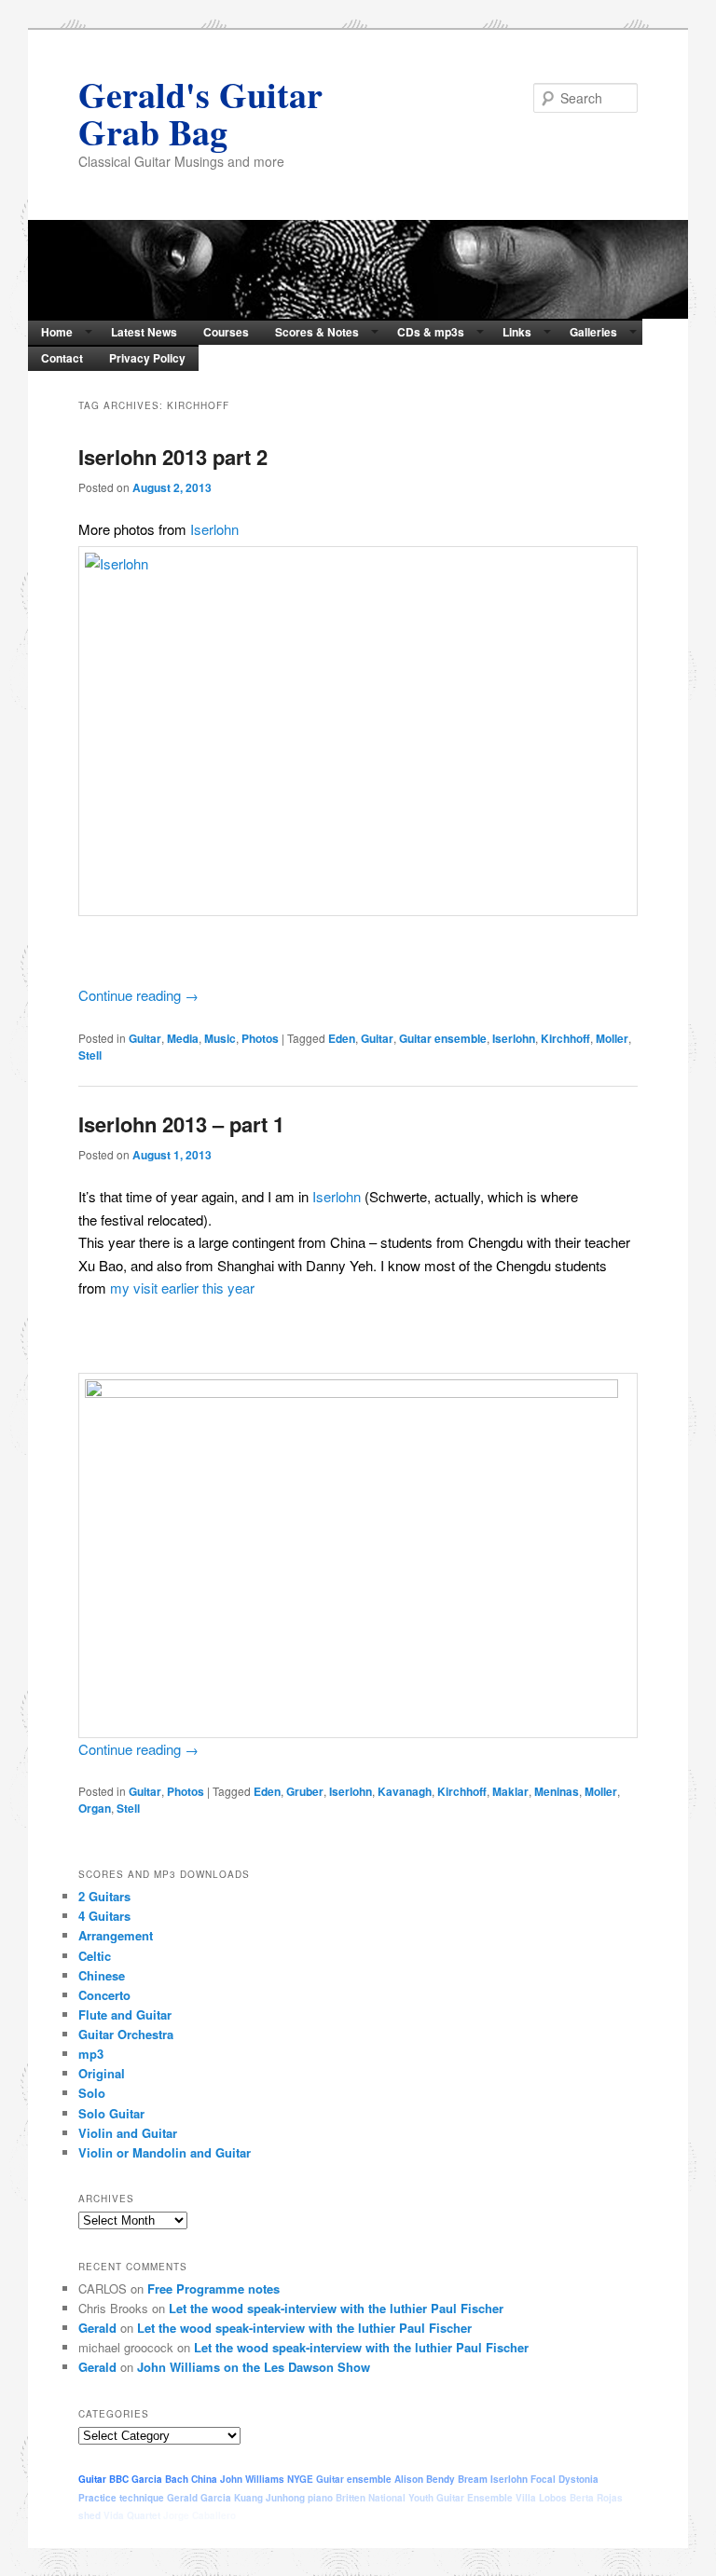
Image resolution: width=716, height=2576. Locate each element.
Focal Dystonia (565, 2479)
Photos (260, 1038)
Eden (342, 1038)
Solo (92, 2093)
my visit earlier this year (182, 1288)
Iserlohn (214, 529)
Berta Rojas (596, 2498)
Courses (226, 332)
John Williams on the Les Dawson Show (254, 2367)
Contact (62, 358)
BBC (119, 2479)
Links (517, 332)
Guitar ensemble (443, 1038)
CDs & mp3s (431, 332)
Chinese (102, 1975)
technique (142, 2498)
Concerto (104, 1995)
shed (89, 2515)
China (204, 2479)
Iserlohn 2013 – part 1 (181, 1124)
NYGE (300, 2479)
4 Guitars (104, 1916)
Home (57, 332)
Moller (612, 1038)
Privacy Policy (147, 358)
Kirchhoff (565, 1038)
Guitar (145, 1038)
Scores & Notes (317, 332)
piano (320, 2498)
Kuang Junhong (269, 2498)
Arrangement (116, 1935)
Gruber (305, 1791)
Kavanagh (405, 1791)
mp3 (91, 2054)
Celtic (95, 1956)
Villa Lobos (541, 2498)
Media (183, 1038)
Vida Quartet (132, 2515)
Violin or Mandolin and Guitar (165, 2152)
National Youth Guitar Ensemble (441, 2498)
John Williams (252, 2479)
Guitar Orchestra (126, 2034)
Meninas (557, 1791)
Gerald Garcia (199, 2498)
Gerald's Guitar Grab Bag (200, 113)
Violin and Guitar (128, 2133)
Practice (97, 2498)
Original (102, 2073)
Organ (95, 1808)
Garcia (147, 2479)
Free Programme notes (213, 2288)
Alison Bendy (425, 2479)
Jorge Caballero (200, 2515)
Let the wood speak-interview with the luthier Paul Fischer (336, 2308)
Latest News (144, 332)
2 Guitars (104, 1896)
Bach (177, 2479)
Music (220, 1038)
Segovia (257, 2515)
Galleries (593, 332)
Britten (351, 2498)
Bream (473, 2479)
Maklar (510, 1791)
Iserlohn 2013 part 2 (173, 457)
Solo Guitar (111, 2113)
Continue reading (138, 995)
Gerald (97, 2328)
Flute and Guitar (125, 2014)
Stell (90, 1055)
